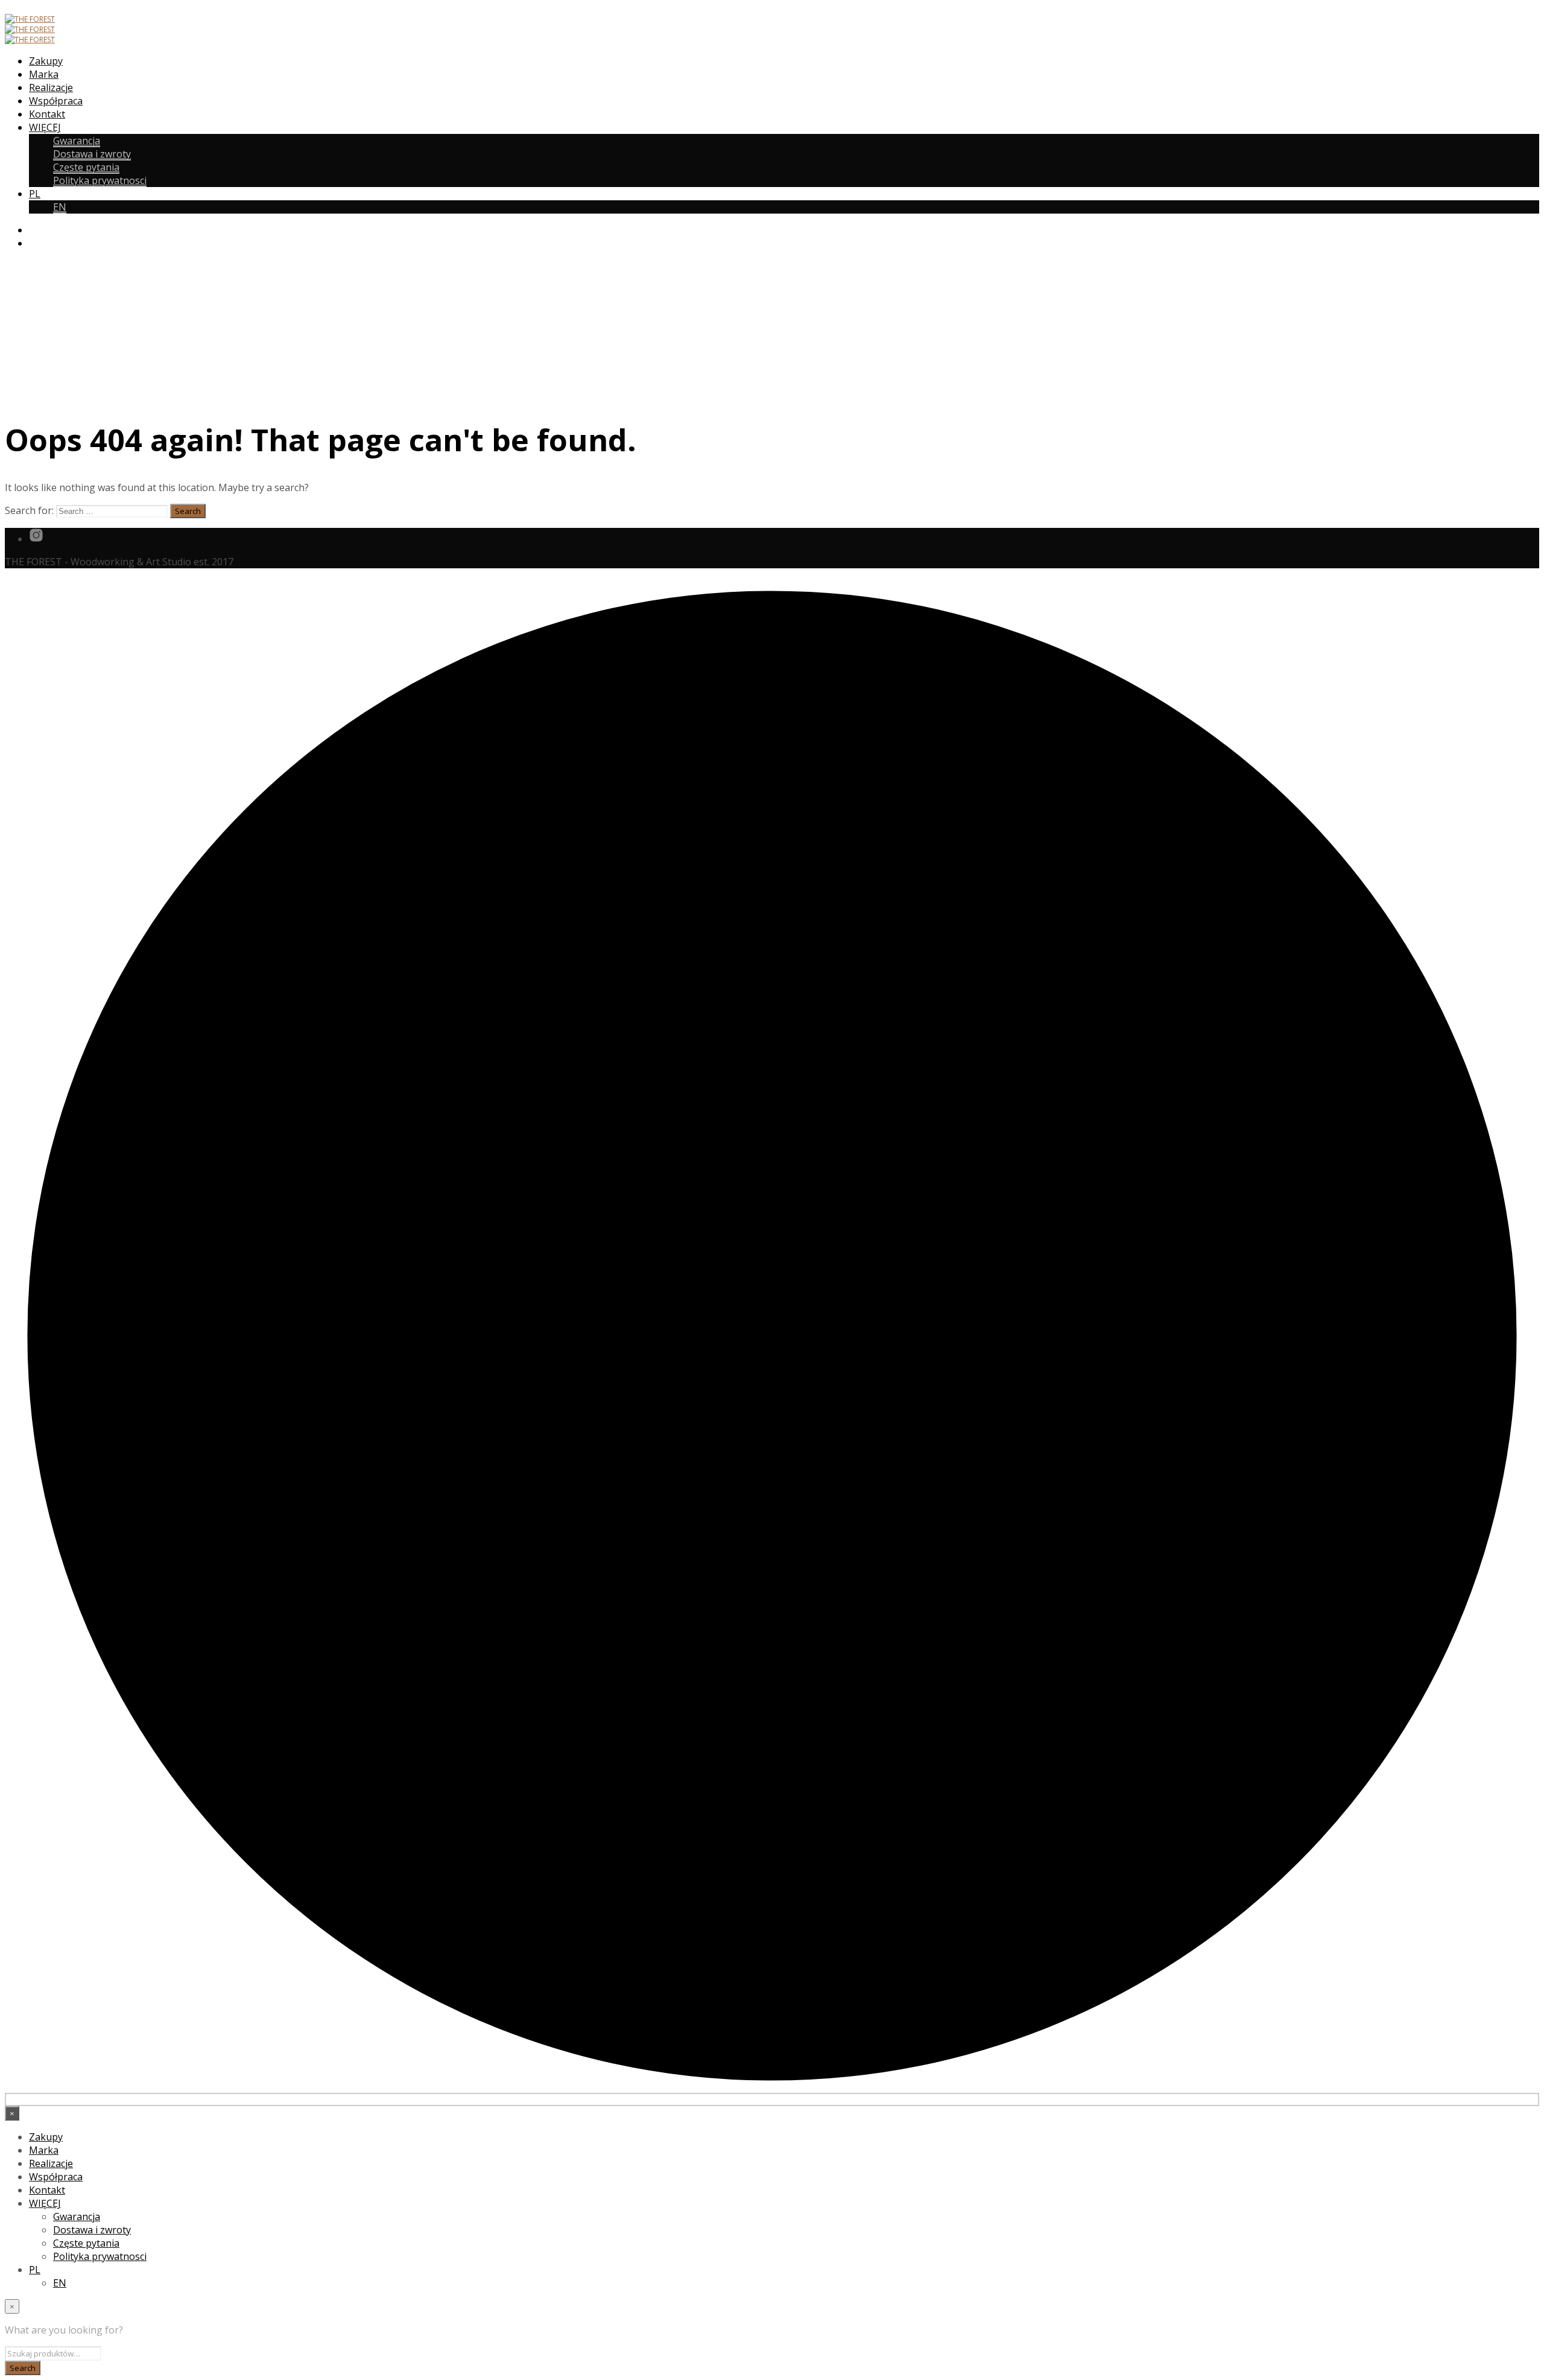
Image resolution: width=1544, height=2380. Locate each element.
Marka (44, 74)
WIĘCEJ (45, 127)
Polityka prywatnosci (100, 180)
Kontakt (47, 114)
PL (35, 194)
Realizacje (51, 87)
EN (60, 207)
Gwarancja (77, 141)
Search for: (29, 510)
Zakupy (46, 61)
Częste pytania (86, 167)
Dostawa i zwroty (92, 154)
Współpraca (56, 101)
